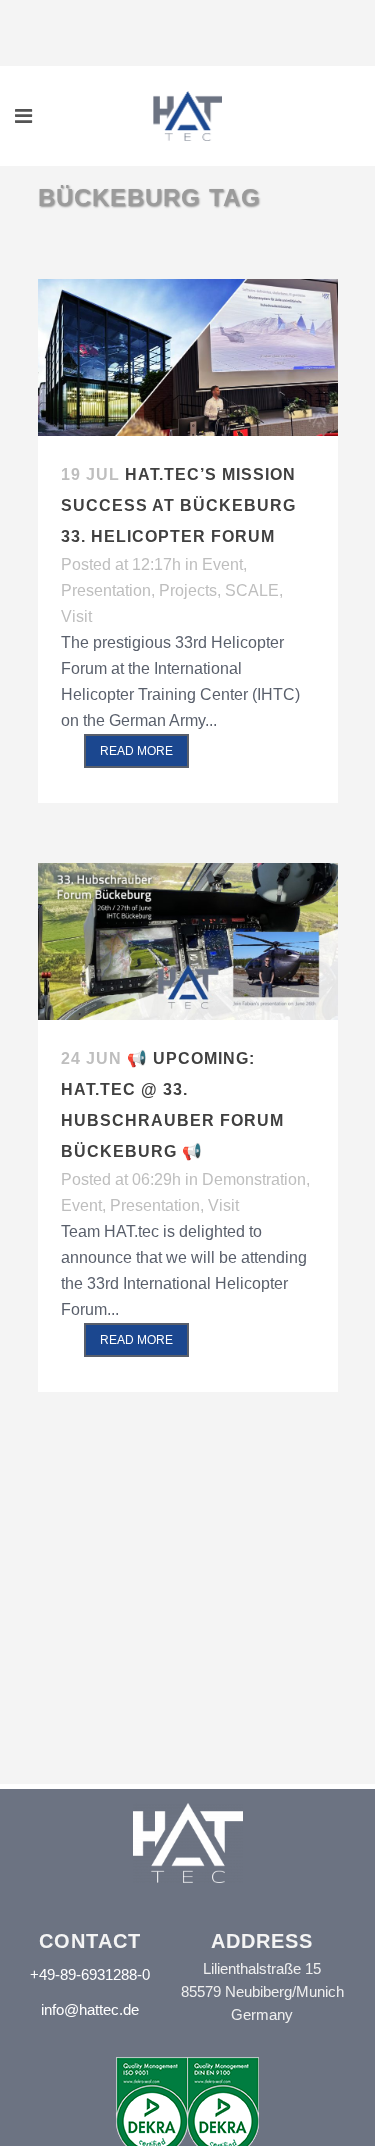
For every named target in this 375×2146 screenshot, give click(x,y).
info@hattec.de (90, 2009)
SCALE (252, 590)
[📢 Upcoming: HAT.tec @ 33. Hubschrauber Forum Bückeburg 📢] (188, 941)
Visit (76, 616)
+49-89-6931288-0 (90, 1974)
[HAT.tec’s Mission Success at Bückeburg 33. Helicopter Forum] (188, 357)
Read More (136, 751)
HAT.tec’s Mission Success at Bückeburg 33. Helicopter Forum (178, 505)
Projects (188, 590)
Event (222, 564)
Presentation (106, 590)
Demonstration (254, 1179)
